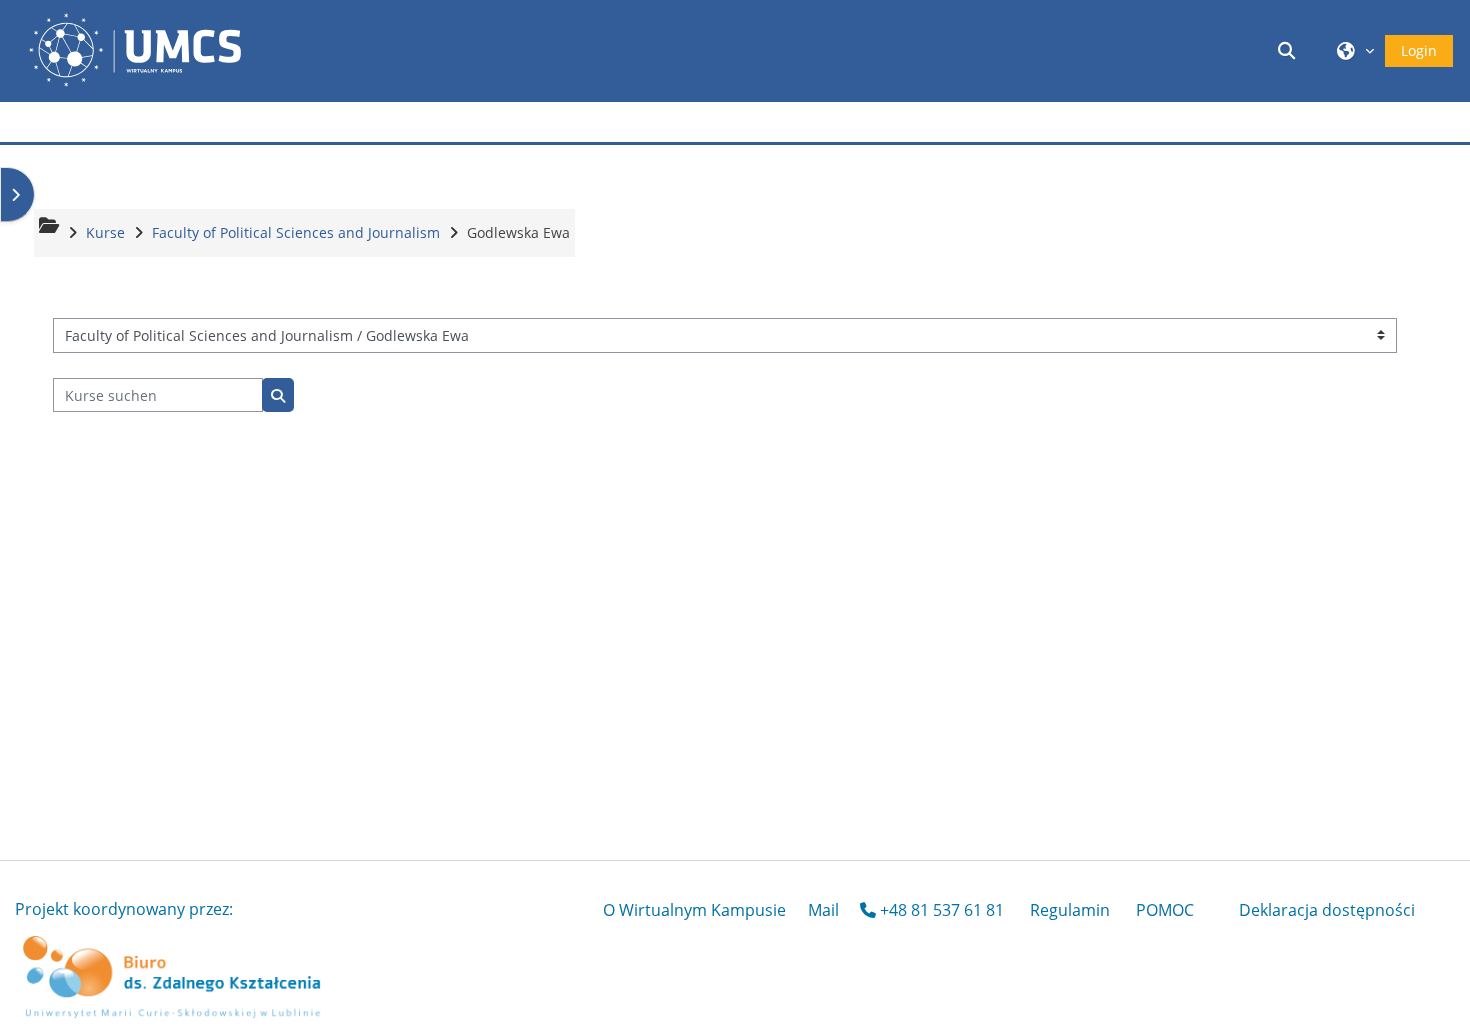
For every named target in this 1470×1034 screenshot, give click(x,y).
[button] (1290, 50)
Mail (823, 910)
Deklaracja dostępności (1327, 910)
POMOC (1165, 910)
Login (1419, 50)
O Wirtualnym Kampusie (694, 910)
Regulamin (1070, 910)
